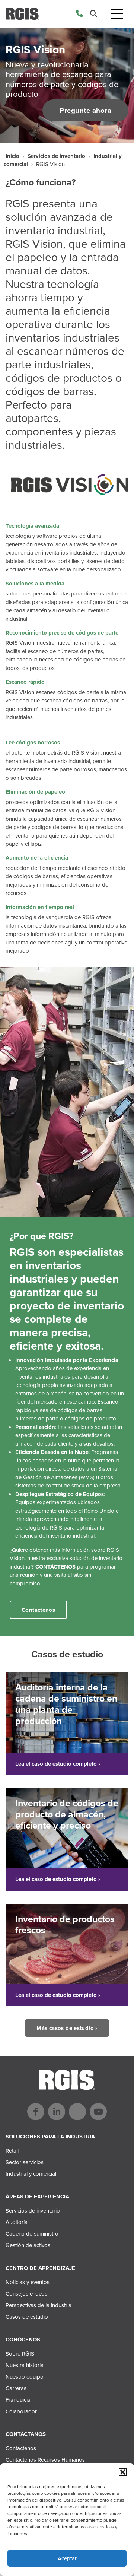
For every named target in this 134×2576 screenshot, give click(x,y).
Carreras (16, 2388)
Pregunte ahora (85, 110)
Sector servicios (25, 2162)
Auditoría (17, 2222)
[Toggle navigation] (117, 14)
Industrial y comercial (31, 2174)
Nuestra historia (25, 2365)
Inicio (12, 156)
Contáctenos (38, 1610)
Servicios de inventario (56, 156)
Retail (12, 2151)
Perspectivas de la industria (39, 2305)
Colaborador (21, 2411)
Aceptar (67, 2558)
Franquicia (18, 2400)
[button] (123, 2472)
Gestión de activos (28, 2245)
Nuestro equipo (25, 2377)
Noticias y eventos (28, 2282)
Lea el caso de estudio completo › (58, 1764)
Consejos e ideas (26, 2294)
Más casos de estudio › (67, 2028)
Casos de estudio (27, 2317)
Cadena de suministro (32, 2234)
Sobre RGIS (20, 2354)
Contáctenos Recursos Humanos (45, 2460)
